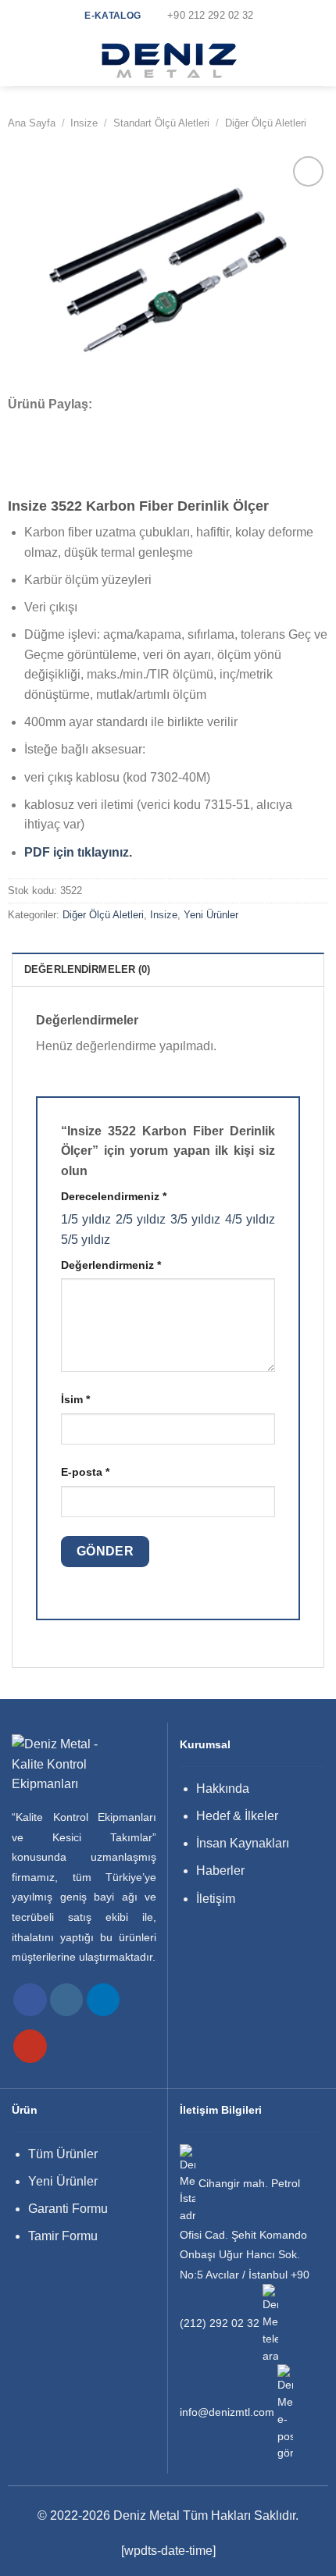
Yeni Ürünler (211, 915)
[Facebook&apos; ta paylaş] (39, 426)
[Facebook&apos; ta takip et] (30, 2000)
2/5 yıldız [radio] (141, 1219)
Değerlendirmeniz (111, 1265)
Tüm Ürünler (63, 2154)
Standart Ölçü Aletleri (161, 123)
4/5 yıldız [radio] (250, 1219)
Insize (84, 123)
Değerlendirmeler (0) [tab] (88, 969)
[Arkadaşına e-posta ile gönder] (81, 426)
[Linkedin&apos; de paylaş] (123, 426)
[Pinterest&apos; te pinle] (102, 426)
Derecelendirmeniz (114, 1196)
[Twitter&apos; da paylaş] (60, 426)
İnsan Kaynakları (243, 1843)
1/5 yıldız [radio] (86, 1219)
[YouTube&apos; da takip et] (30, 2046)
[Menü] (21, 58)
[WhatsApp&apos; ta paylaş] (18, 426)
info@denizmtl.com (227, 2412)
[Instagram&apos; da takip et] (67, 2000)
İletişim (216, 1899)
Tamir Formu (63, 2236)
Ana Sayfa (32, 123)
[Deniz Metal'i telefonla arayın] (270, 2324)
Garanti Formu (68, 2209)
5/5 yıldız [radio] (86, 1240)
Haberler (220, 1871)
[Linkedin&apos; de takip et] (104, 2000)
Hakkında (223, 1789)
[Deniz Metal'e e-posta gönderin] (285, 2412)
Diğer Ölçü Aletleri (266, 123)
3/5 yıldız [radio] (195, 1219)
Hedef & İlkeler (237, 1816)
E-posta (85, 1472)
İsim (75, 1399)
